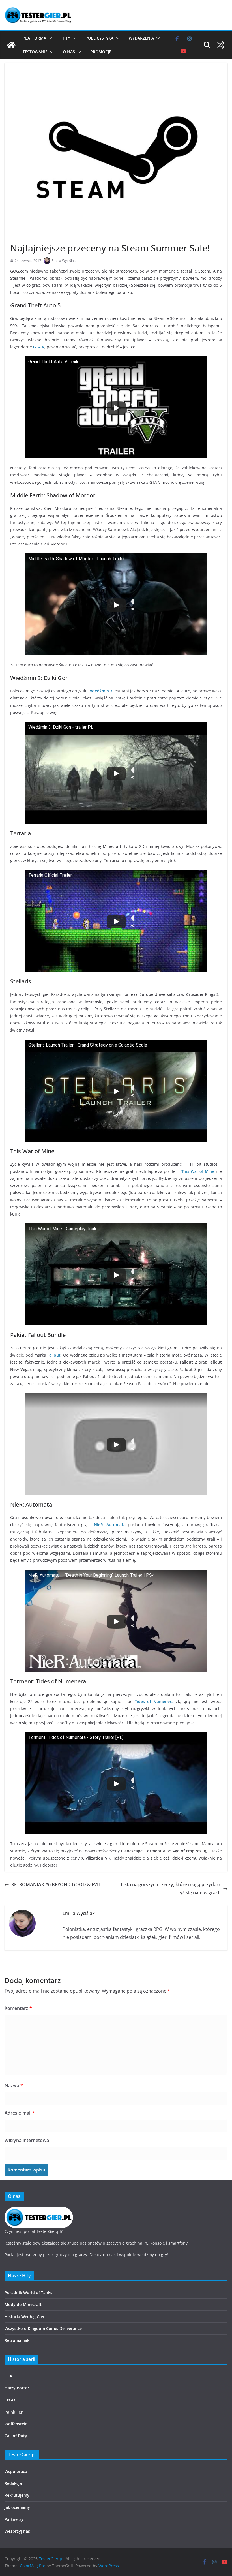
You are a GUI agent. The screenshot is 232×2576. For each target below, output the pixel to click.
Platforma (34, 38)
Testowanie (35, 52)
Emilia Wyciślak (64, 261)
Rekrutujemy (17, 2495)
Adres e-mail (20, 2113)
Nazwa (14, 2085)
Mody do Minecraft (23, 2304)
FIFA (8, 2376)
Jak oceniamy (17, 2507)
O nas (69, 52)
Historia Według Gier (25, 2317)
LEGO (10, 2400)
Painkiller (14, 2412)
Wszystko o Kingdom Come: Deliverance (43, 2328)
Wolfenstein (16, 2424)
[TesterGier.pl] (11, 45)
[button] (49, 38)
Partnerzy (14, 2519)
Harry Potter (17, 2388)
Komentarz (18, 2008)
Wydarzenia (141, 38)
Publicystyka (99, 38)
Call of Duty (16, 2436)
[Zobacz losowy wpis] (221, 45)
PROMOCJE (101, 52)
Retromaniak (17, 2340)
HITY (66, 38)
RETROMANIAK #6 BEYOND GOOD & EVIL (56, 1884)
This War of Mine (198, 1171)
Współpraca (16, 2471)
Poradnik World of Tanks (28, 2292)
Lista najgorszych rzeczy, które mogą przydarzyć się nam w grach (171, 1889)
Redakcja (13, 2483)
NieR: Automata (110, 1525)
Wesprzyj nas (17, 2531)
